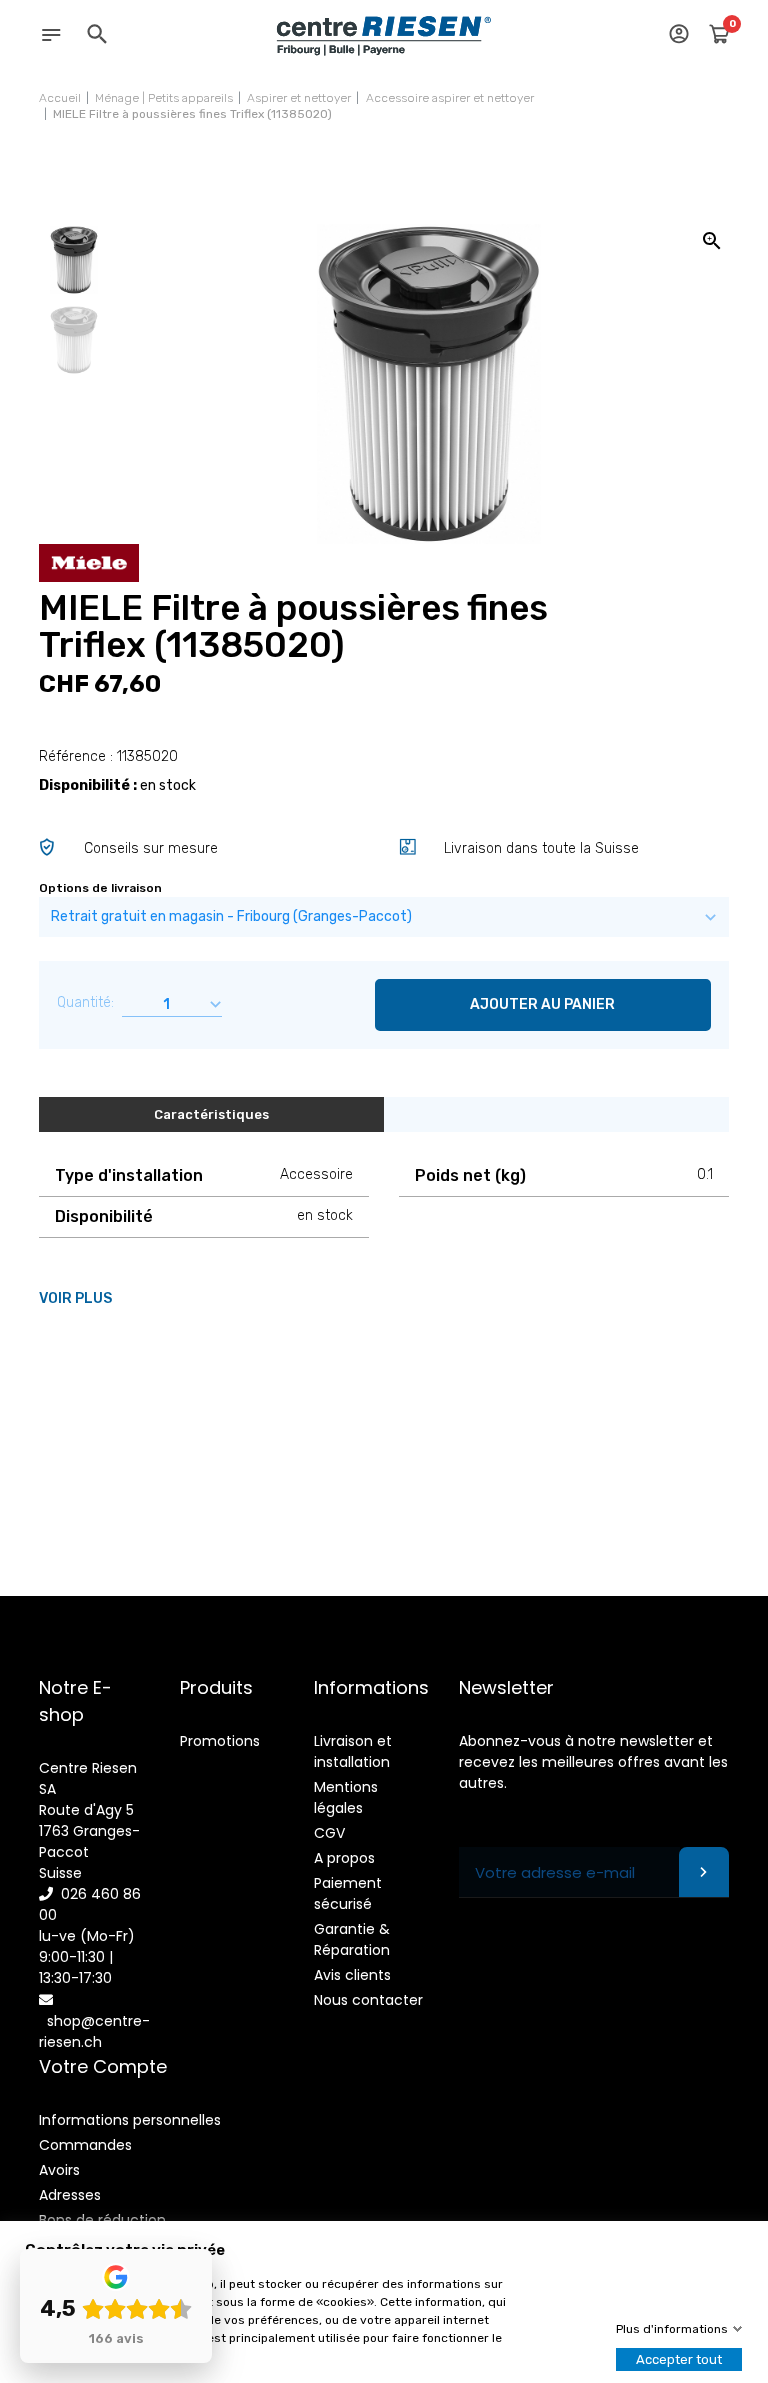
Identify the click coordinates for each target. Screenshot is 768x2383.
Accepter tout (679, 2359)
